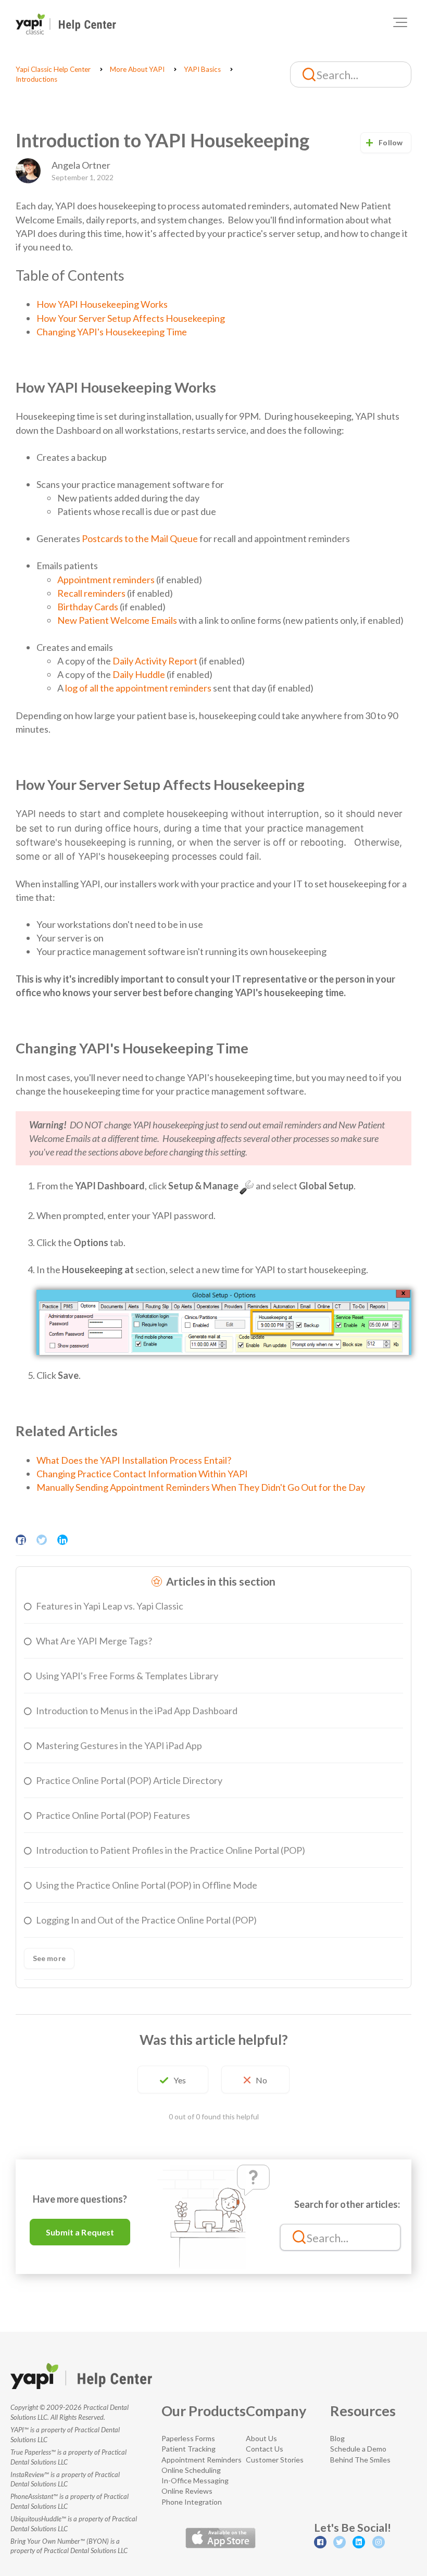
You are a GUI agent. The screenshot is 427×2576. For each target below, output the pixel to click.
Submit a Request (80, 2232)
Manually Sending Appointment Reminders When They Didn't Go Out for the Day (201, 1487)
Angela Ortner (81, 165)
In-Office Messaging (195, 2480)
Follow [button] (391, 142)
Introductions (36, 79)
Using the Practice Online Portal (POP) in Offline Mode (147, 1885)
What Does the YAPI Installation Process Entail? (134, 1460)
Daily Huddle (139, 674)
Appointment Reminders (202, 2460)
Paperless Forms (188, 2438)
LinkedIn (62, 1540)
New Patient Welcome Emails (117, 620)
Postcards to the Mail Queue (140, 538)
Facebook (21, 1540)
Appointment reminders (106, 580)
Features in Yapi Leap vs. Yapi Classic (110, 1606)
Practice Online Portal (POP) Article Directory (129, 1780)
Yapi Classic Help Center (53, 69)
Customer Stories (275, 2460)
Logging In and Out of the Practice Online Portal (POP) (146, 1920)
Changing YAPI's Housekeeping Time (112, 332)
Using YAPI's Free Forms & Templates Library (127, 1676)
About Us (261, 2438)
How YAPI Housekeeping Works (102, 304)
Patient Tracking (189, 2449)
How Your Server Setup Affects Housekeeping (131, 318)
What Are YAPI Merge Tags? (94, 1641)
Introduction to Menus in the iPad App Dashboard (137, 1711)
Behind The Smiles (360, 2460)
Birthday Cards (88, 607)
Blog (337, 2438)
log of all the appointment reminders (138, 688)
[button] (400, 22)
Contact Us (265, 2449)
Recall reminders (91, 593)
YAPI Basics (202, 69)
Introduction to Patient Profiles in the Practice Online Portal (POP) (171, 1850)
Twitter (42, 1540)
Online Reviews (187, 2491)
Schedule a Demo (358, 2449)
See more (49, 1958)
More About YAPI (137, 69)
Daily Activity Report (155, 661)
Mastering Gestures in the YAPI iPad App (119, 1745)
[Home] (66, 24)
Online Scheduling (191, 2470)
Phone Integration (192, 2502)
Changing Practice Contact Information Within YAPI (142, 1474)
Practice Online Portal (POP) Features (113, 1815)
